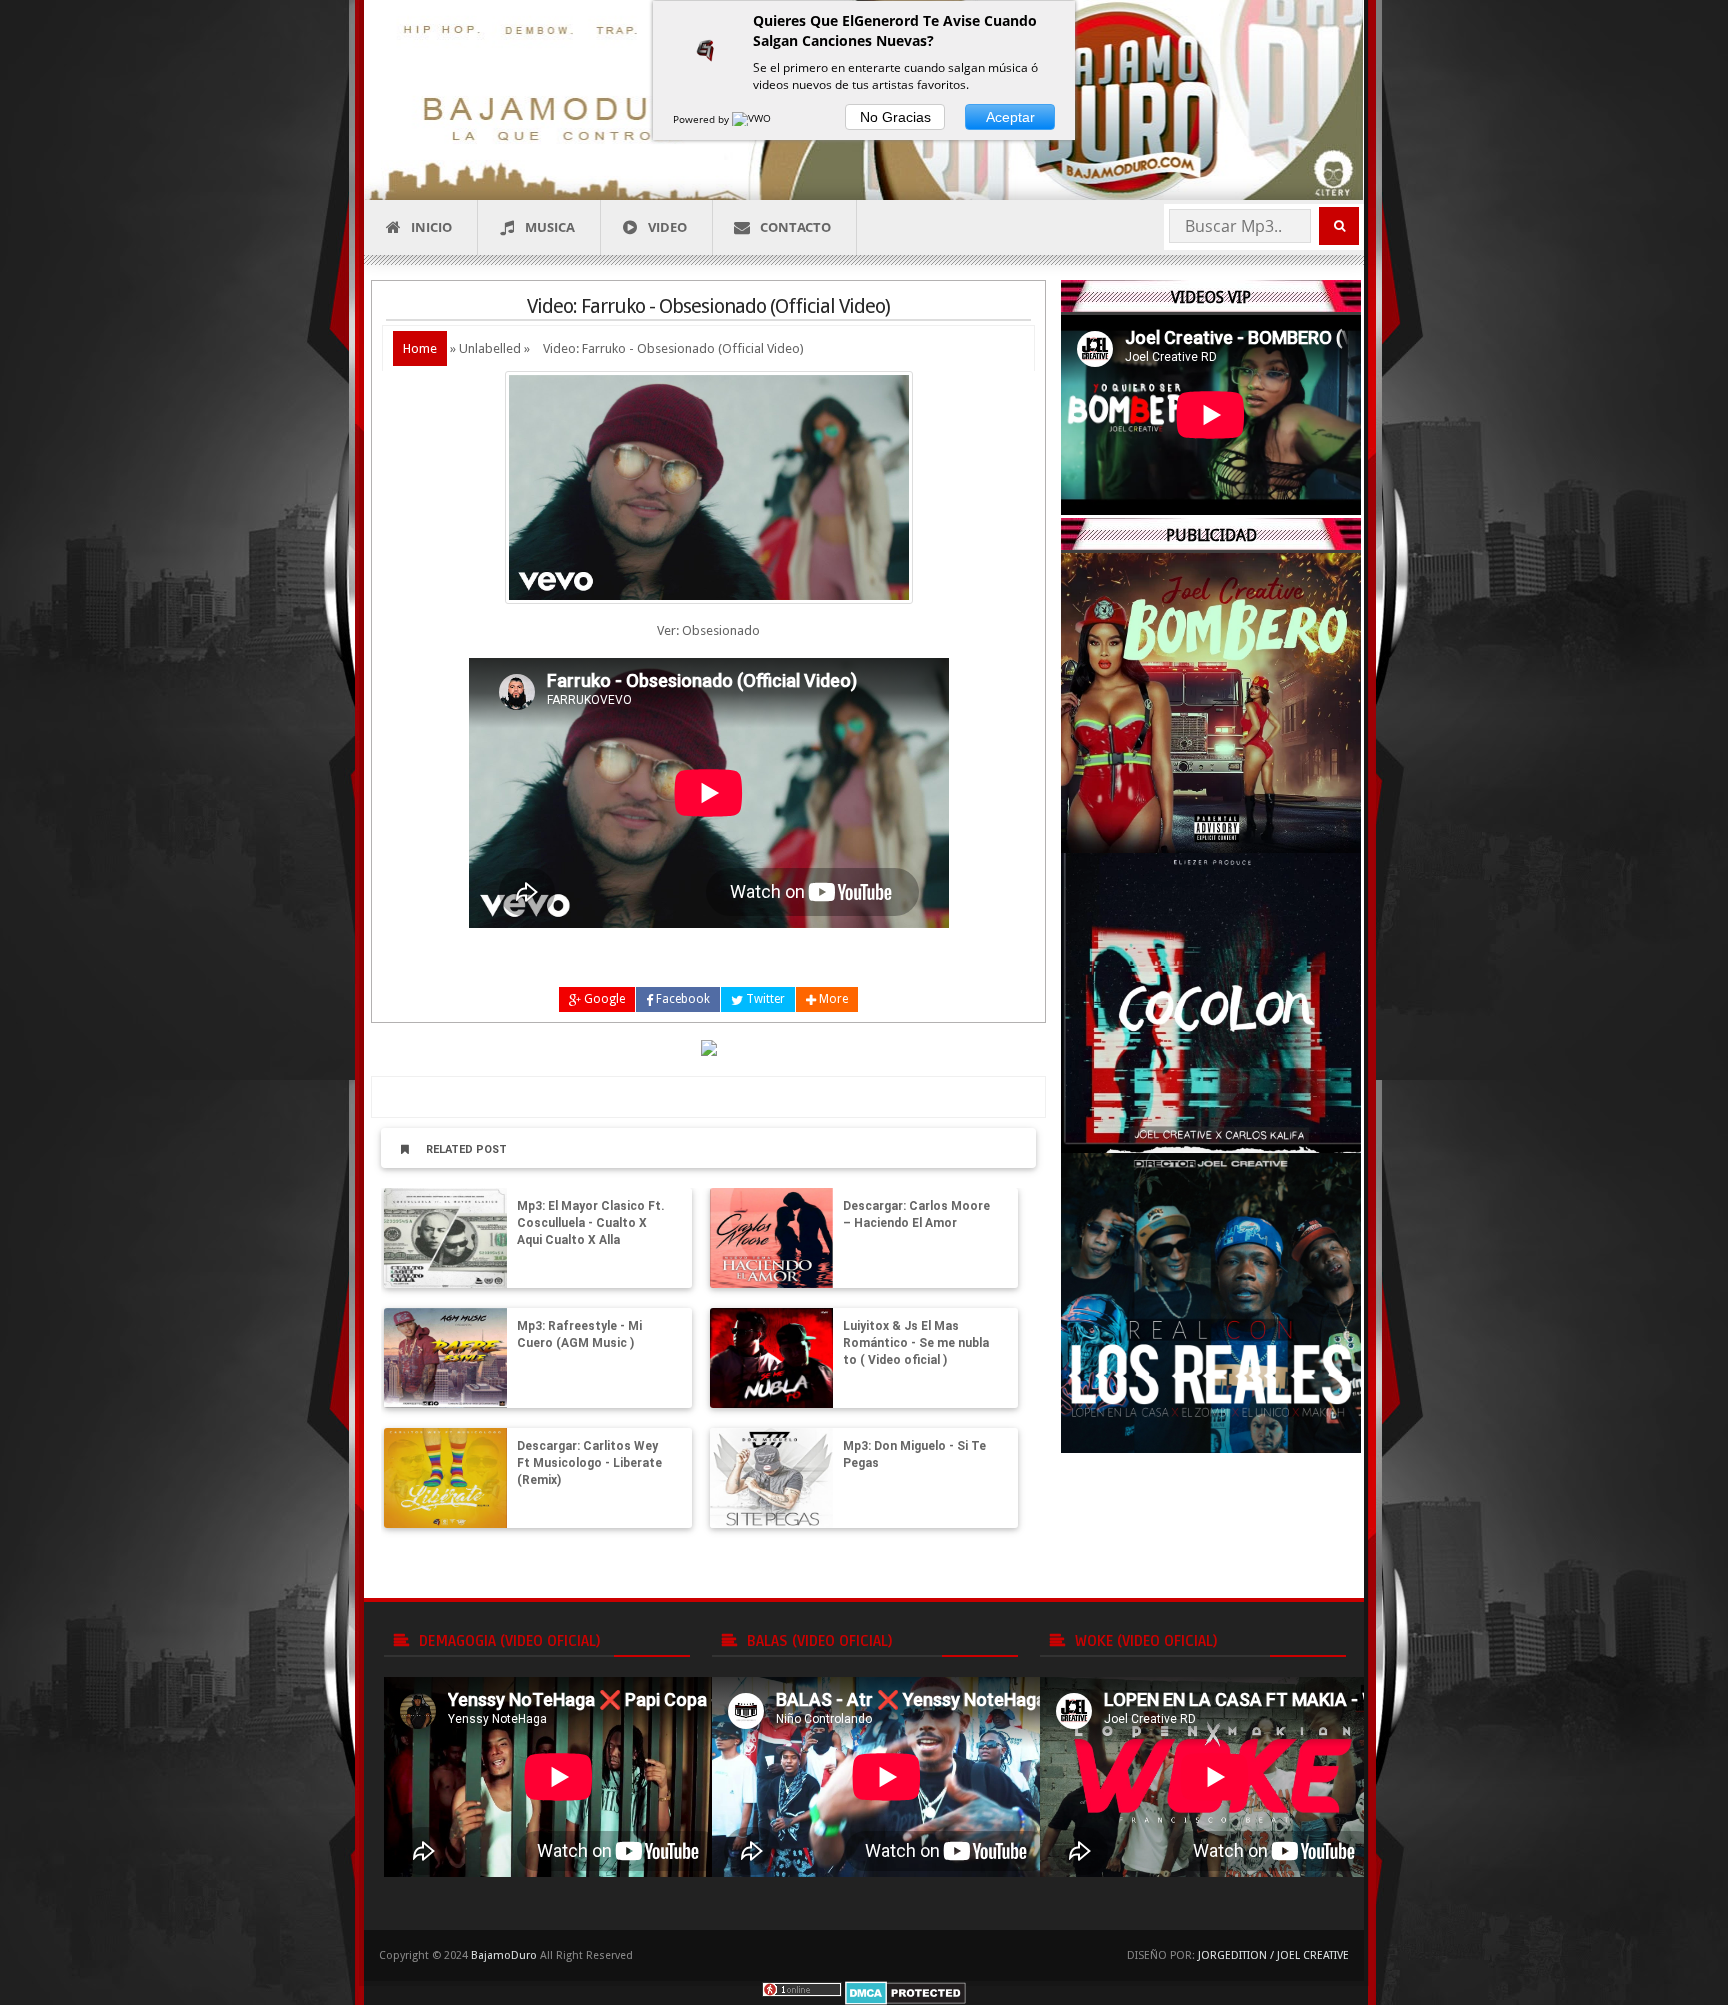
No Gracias (895, 117)
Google (603, 999)
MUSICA (550, 227)
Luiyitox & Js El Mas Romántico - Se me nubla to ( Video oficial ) (916, 1343)
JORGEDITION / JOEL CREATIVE (1273, 1955)
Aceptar (1010, 117)
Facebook (681, 999)
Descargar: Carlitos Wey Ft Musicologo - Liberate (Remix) (589, 1463)
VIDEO (667, 227)
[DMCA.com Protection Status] (905, 1992)
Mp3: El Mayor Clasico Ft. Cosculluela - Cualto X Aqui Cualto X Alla (591, 1223)
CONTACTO (795, 227)
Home (420, 348)
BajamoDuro (504, 1955)
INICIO (431, 227)
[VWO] (753, 119)
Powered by (702, 119)
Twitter (764, 999)
